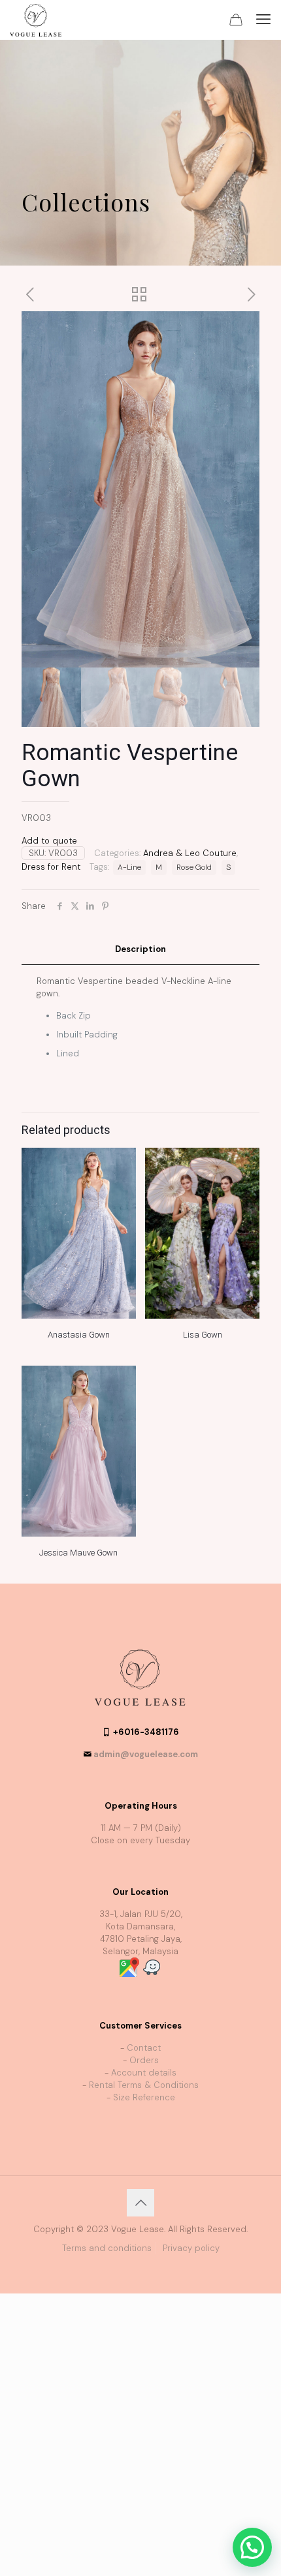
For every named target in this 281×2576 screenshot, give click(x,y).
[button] (252, 2547)
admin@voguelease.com (146, 1754)
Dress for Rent (51, 867)
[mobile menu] (263, 20)
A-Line (129, 867)
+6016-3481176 (146, 1732)
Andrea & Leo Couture (190, 853)
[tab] (140, 950)
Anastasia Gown (79, 1335)
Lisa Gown (203, 1335)
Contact (144, 2048)
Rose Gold (194, 867)
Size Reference (144, 2097)
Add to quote (49, 841)
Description (140, 949)
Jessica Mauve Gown (78, 1553)
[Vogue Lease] (36, 20)
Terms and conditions (107, 2248)
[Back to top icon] (140, 2203)
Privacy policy (191, 2248)
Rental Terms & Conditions (144, 2085)
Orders (144, 2060)
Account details (144, 2073)
